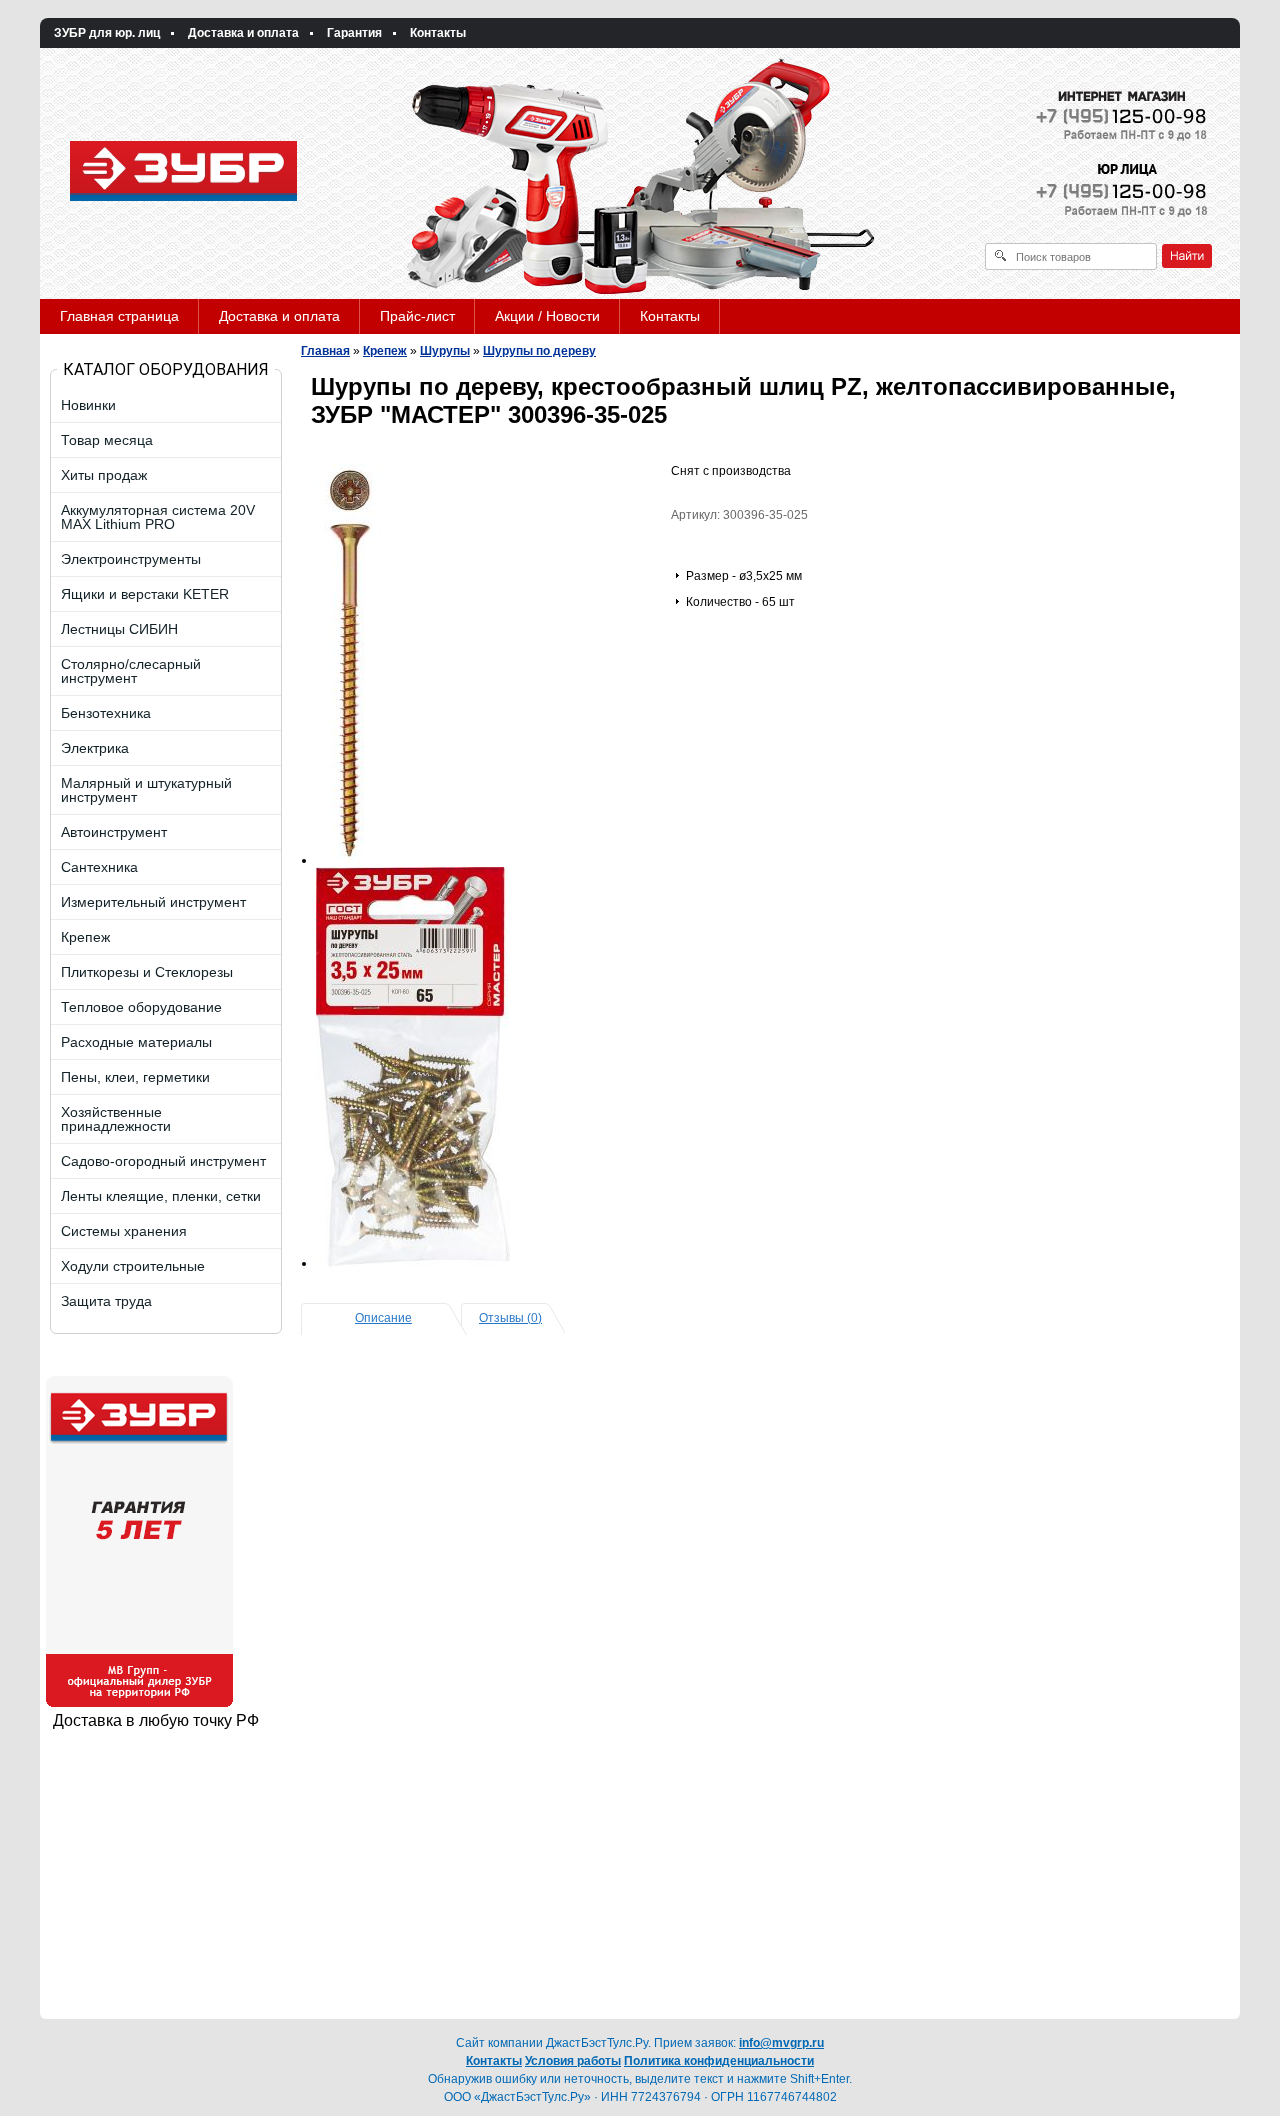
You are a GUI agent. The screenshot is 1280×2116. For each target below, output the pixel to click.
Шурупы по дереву (539, 351)
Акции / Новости (547, 316)
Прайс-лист (417, 316)
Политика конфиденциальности (719, 2061)
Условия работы (573, 2061)
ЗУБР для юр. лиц (107, 33)
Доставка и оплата (243, 33)
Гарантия (354, 33)
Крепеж (385, 351)
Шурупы (445, 351)
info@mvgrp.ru (781, 2043)
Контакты (438, 33)
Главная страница (119, 316)
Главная (325, 351)
